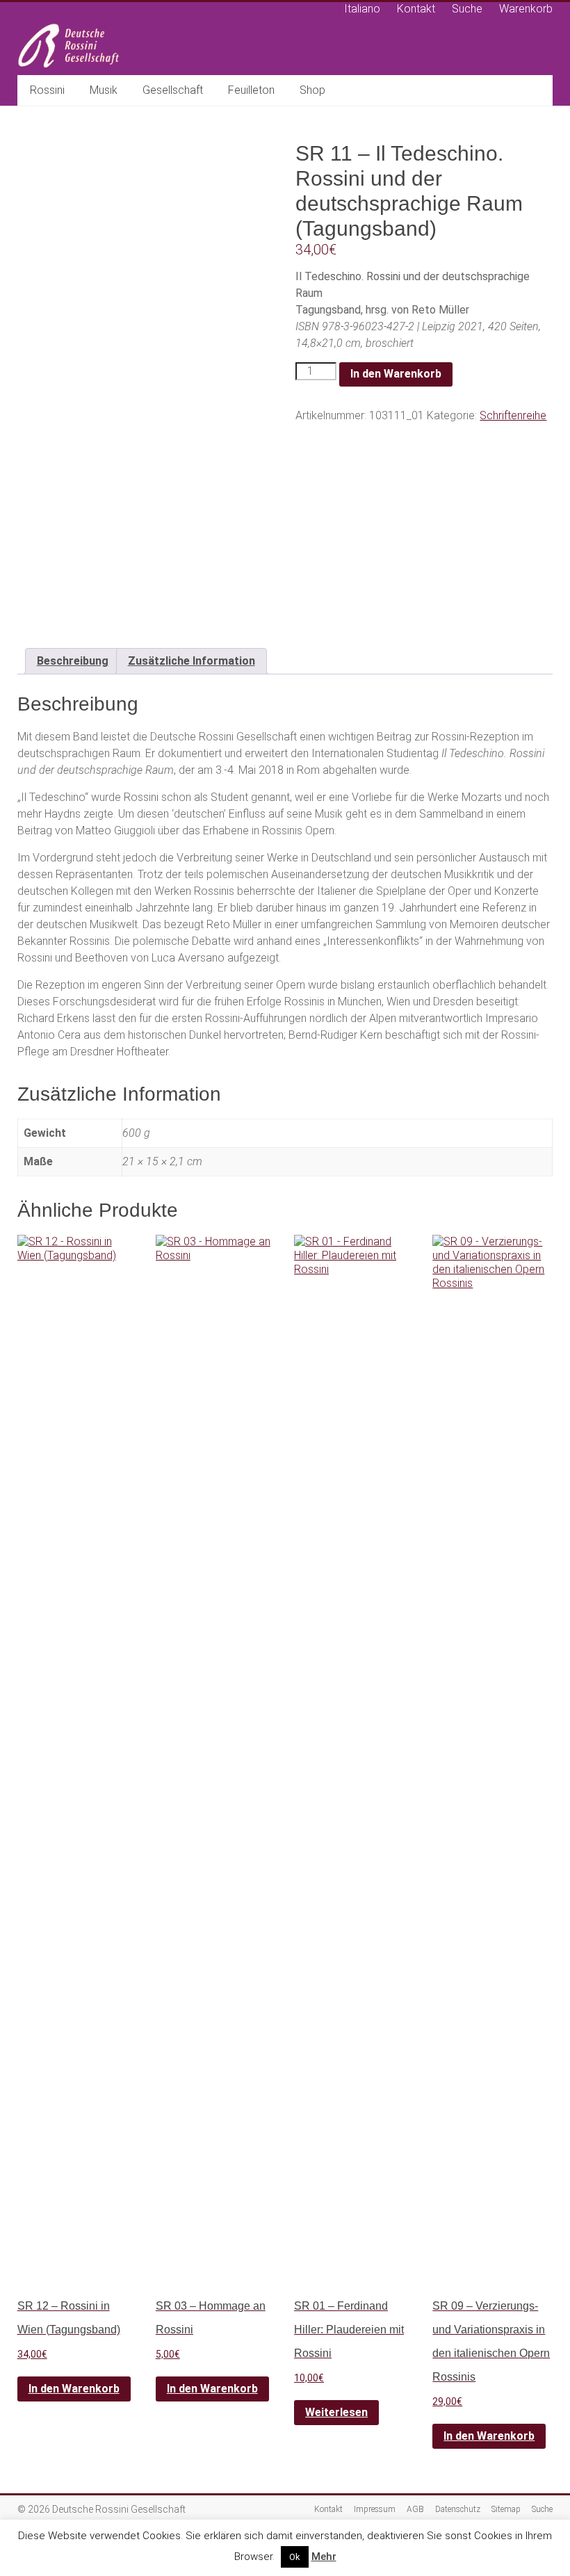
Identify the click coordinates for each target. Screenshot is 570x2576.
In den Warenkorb (396, 374)
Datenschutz (458, 2509)
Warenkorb (526, 9)
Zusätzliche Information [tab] (192, 661)
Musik (104, 90)
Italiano (362, 9)
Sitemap (506, 2509)
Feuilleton (251, 90)
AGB (415, 2509)
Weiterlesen (336, 2412)
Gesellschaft (173, 90)
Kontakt (416, 9)
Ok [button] (295, 2557)
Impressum (375, 2509)
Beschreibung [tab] (73, 661)
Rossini (47, 90)
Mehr (324, 2557)
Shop (312, 90)
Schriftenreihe (513, 415)
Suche (467, 9)
